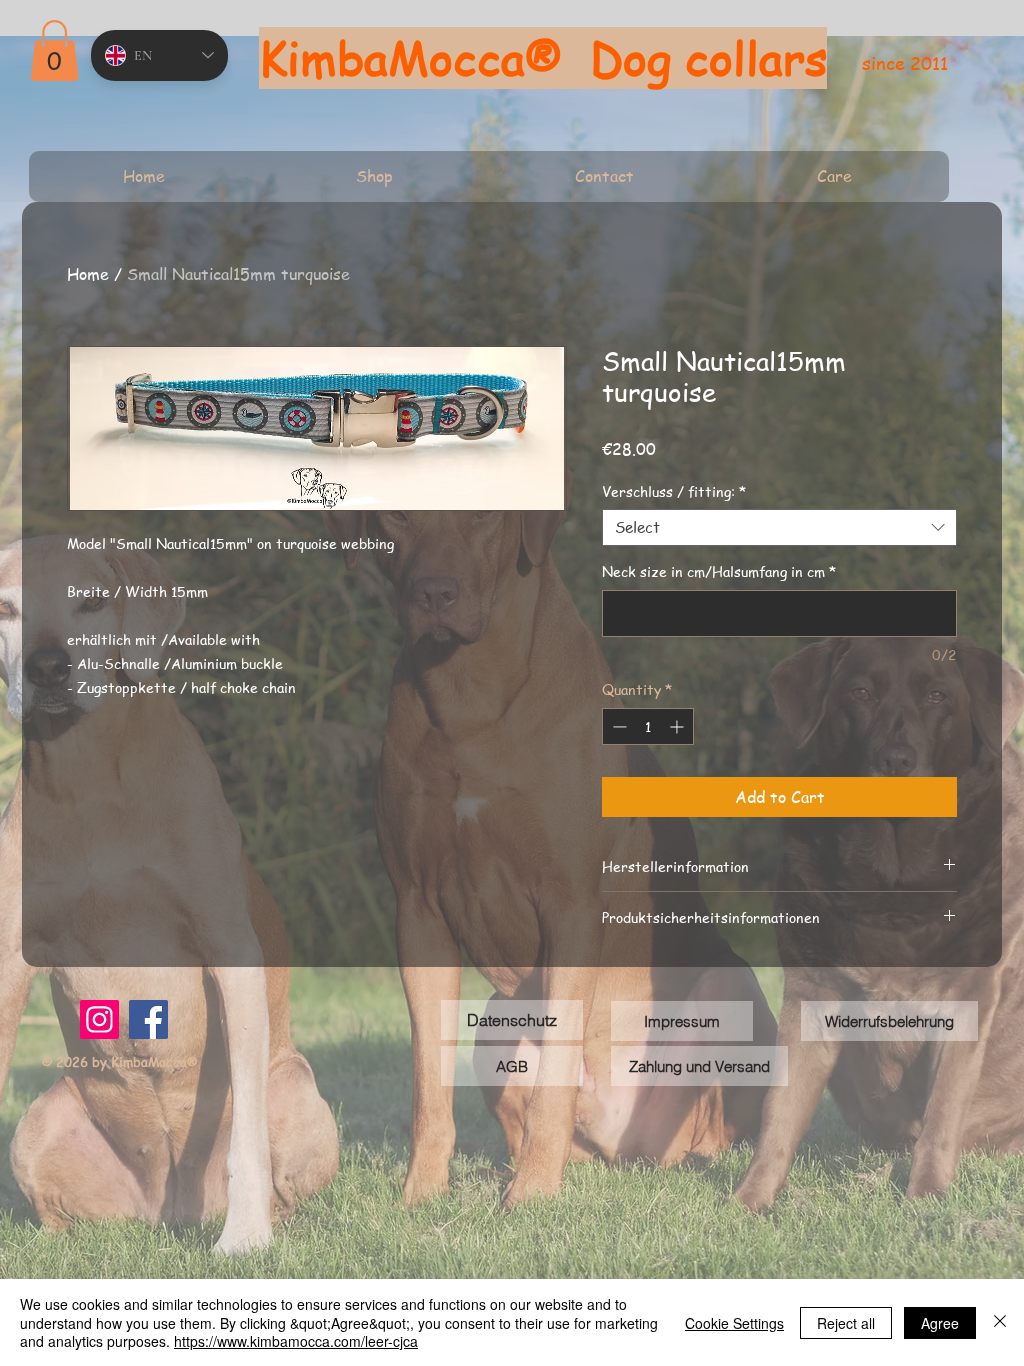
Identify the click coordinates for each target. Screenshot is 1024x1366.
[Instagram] (99, 1019)
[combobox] (779, 528)
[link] (54, 50)
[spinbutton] (648, 726)
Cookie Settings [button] (734, 1323)
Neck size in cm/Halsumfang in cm (719, 571)
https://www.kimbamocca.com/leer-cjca (296, 1341)
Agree (940, 1323)
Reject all (846, 1323)
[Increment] (678, 726)
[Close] (1000, 1322)
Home (88, 274)
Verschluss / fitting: (674, 491)
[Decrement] (617, 726)
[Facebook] (148, 1019)
